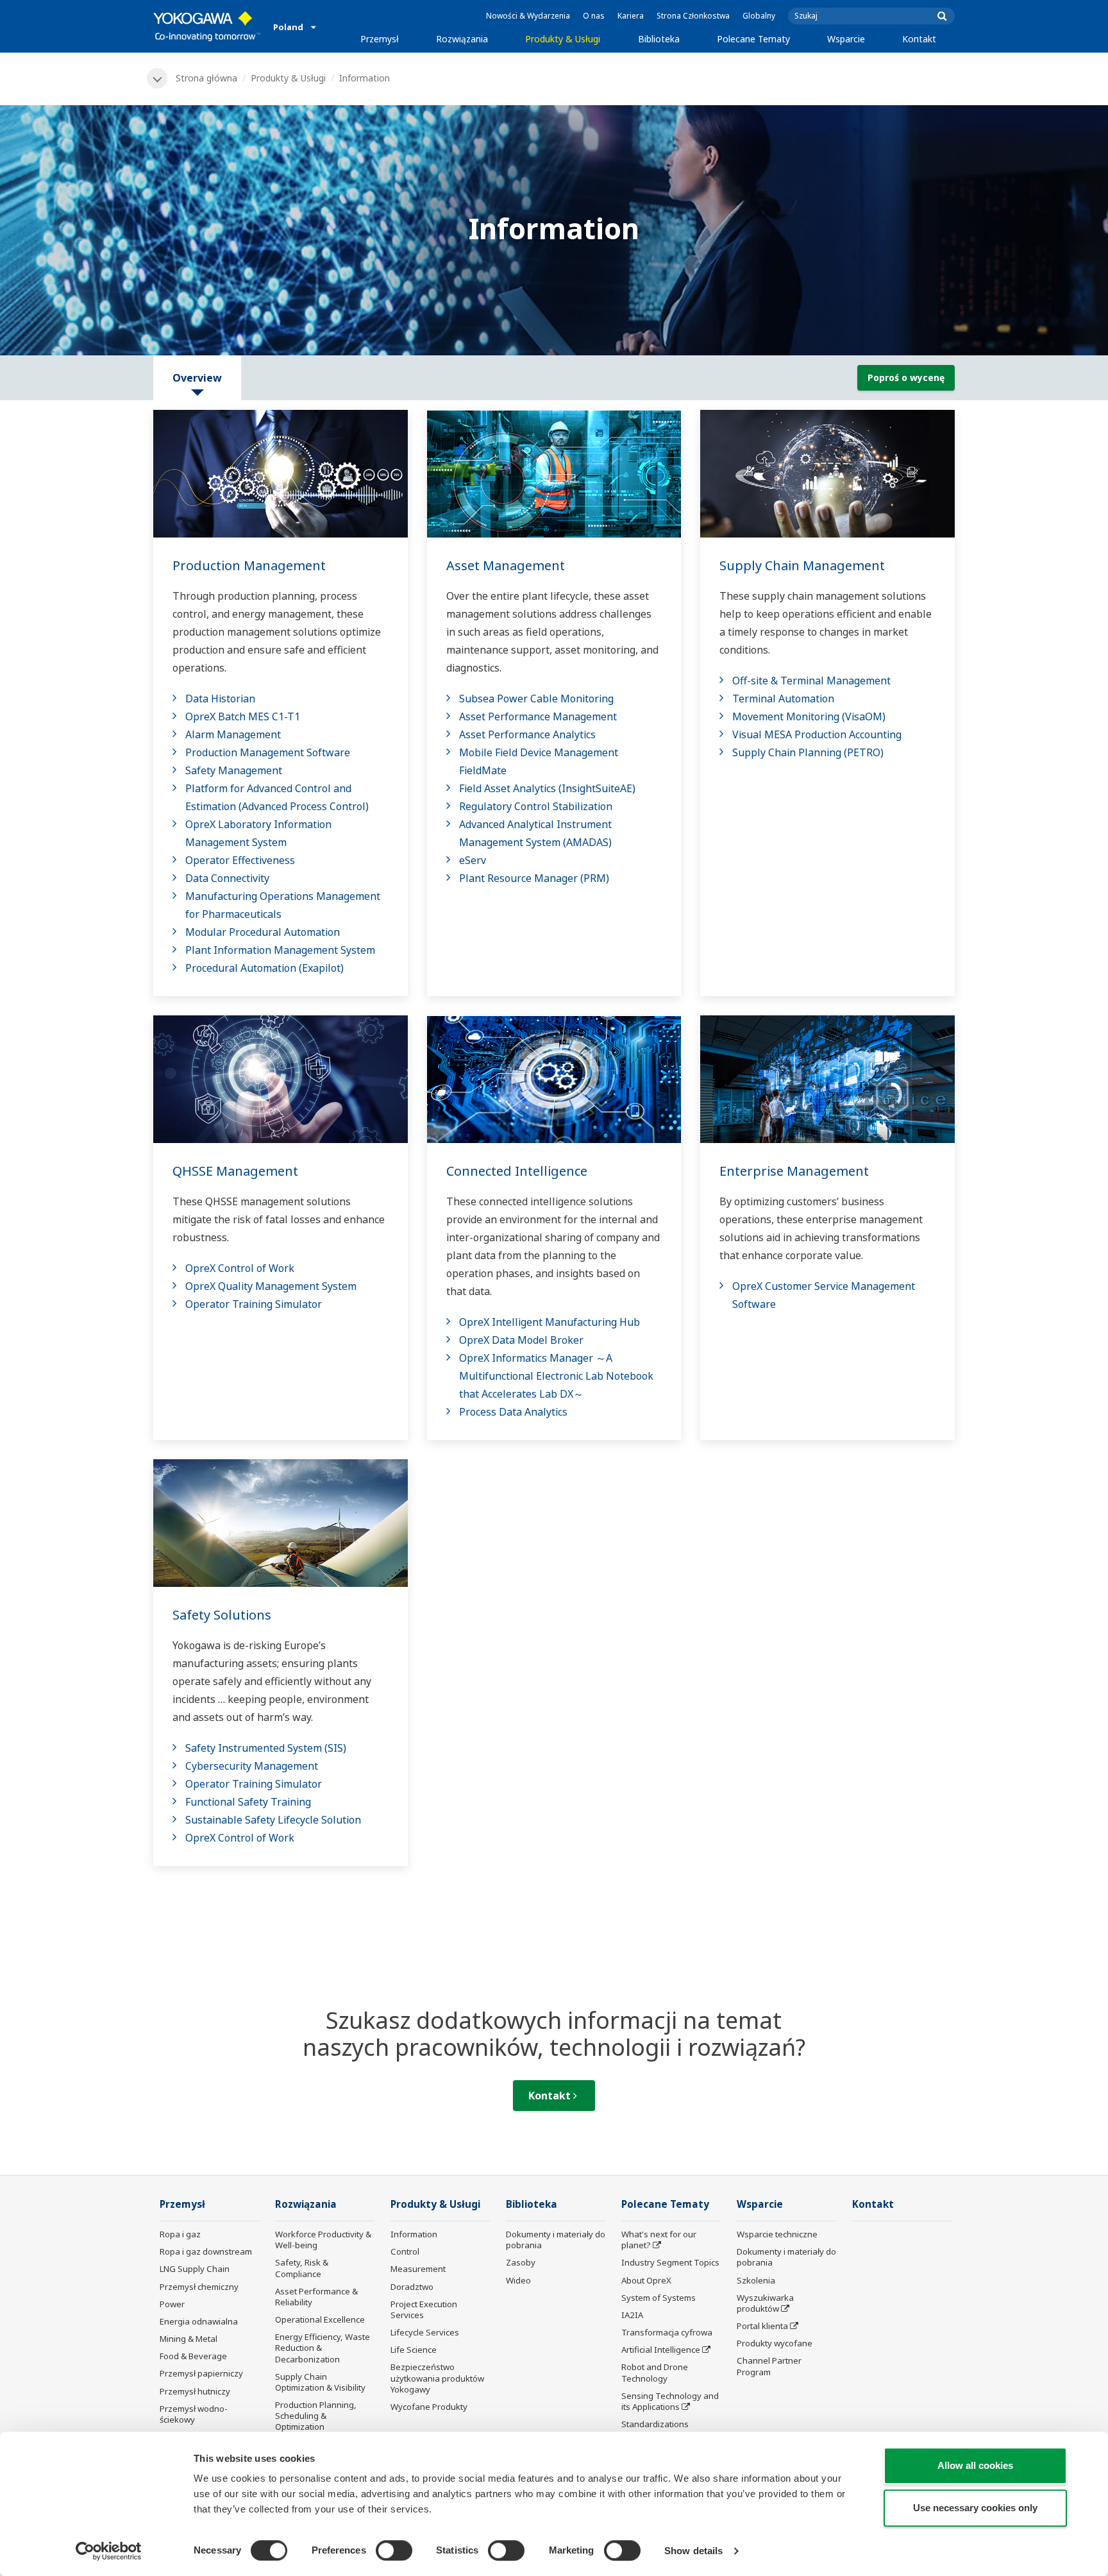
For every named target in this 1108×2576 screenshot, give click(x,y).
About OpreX (646, 2280)
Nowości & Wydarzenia (528, 16)
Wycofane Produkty (429, 2407)
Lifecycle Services (425, 2332)
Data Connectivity (227, 878)
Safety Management (234, 770)
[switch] (394, 2550)
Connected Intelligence (517, 1171)
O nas (594, 16)
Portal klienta (762, 2326)
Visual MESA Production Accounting (817, 734)
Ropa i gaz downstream (206, 2251)
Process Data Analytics (513, 1412)
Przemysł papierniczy (201, 2373)
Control (405, 2251)
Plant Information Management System (280, 950)
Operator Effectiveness (240, 860)
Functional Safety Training (248, 1802)
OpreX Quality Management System (271, 1286)
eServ (473, 860)
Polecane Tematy (753, 39)
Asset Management (506, 565)
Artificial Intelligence (661, 2350)
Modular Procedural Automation (263, 932)
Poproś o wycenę (906, 377)
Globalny (759, 16)
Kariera (631, 16)
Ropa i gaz (180, 2234)
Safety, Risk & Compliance (302, 2268)
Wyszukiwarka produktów (765, 2303)
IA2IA (632, 2315)
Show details (693, 2551)
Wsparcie (846, 39)
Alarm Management (233, 734)
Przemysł (380, 39)
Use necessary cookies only (975, 2508)
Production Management (249, 565)
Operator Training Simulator (254, 1304)
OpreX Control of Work (240, 1268)
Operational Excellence (320, 2319)
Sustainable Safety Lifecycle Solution (273, 1820)
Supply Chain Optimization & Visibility (320, 2382)
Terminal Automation (783, 699)
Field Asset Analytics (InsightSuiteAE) (547, 788)
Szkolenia (756, 2280)
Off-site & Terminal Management (811, 681)
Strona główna (206, 78)
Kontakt (919, 39)
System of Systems (659, 2298)
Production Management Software (268, 752)
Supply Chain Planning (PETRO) (808, 752)
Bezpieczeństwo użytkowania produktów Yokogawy (437, 2378)
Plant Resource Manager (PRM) (534, 878)
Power (172, 2304)
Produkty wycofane (775, 2343)
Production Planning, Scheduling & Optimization (316, 2416)
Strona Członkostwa (693, 16)
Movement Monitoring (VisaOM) (809, 716)
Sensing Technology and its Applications (670, 2401)
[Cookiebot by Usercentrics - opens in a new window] (109, 2551)
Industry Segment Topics (670, 2262)
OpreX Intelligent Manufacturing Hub (550, 1322)
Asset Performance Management (538, 716)
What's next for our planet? (659, 2240)
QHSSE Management (235, 1171)
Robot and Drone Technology (655, 2372)
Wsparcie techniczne (777, 2234)
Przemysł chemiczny (199, 2287)
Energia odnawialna (199, 2321)
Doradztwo (412, 2287)
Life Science (414, 2350)
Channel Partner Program (769, 2366)
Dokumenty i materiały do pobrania (556, 2240)
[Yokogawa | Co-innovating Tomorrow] (207, 26)
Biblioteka (659, 39)
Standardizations (655, 2424)
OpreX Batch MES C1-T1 (243, 716)
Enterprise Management (794, 1171)
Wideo (518, 2280)
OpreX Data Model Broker (521, 1340)
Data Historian (220, 699)
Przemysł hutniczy (195, 2391)
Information (414, 2234)
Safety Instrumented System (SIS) (266, 1748)
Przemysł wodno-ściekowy (194, 2414)
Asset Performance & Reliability (316, 2297)
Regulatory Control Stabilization (536, 806)
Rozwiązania (462, 39)
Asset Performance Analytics (527, 734)
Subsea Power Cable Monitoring (536, 699)
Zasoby (521, 2262)
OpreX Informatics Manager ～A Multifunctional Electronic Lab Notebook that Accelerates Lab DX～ (556, 1376)
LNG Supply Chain (195, 2269)
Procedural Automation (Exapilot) (264, 968)
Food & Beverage (193, 2356)
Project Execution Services (424, 2309)
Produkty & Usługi (563, 39)
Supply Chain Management (802, 565)
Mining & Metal (189, 2339)
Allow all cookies (975, 2465)
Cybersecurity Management (252, 1766)
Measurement (418, 2269)
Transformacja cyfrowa (667, 2332)
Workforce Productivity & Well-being (323, 2240)
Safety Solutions (222, 1615)
